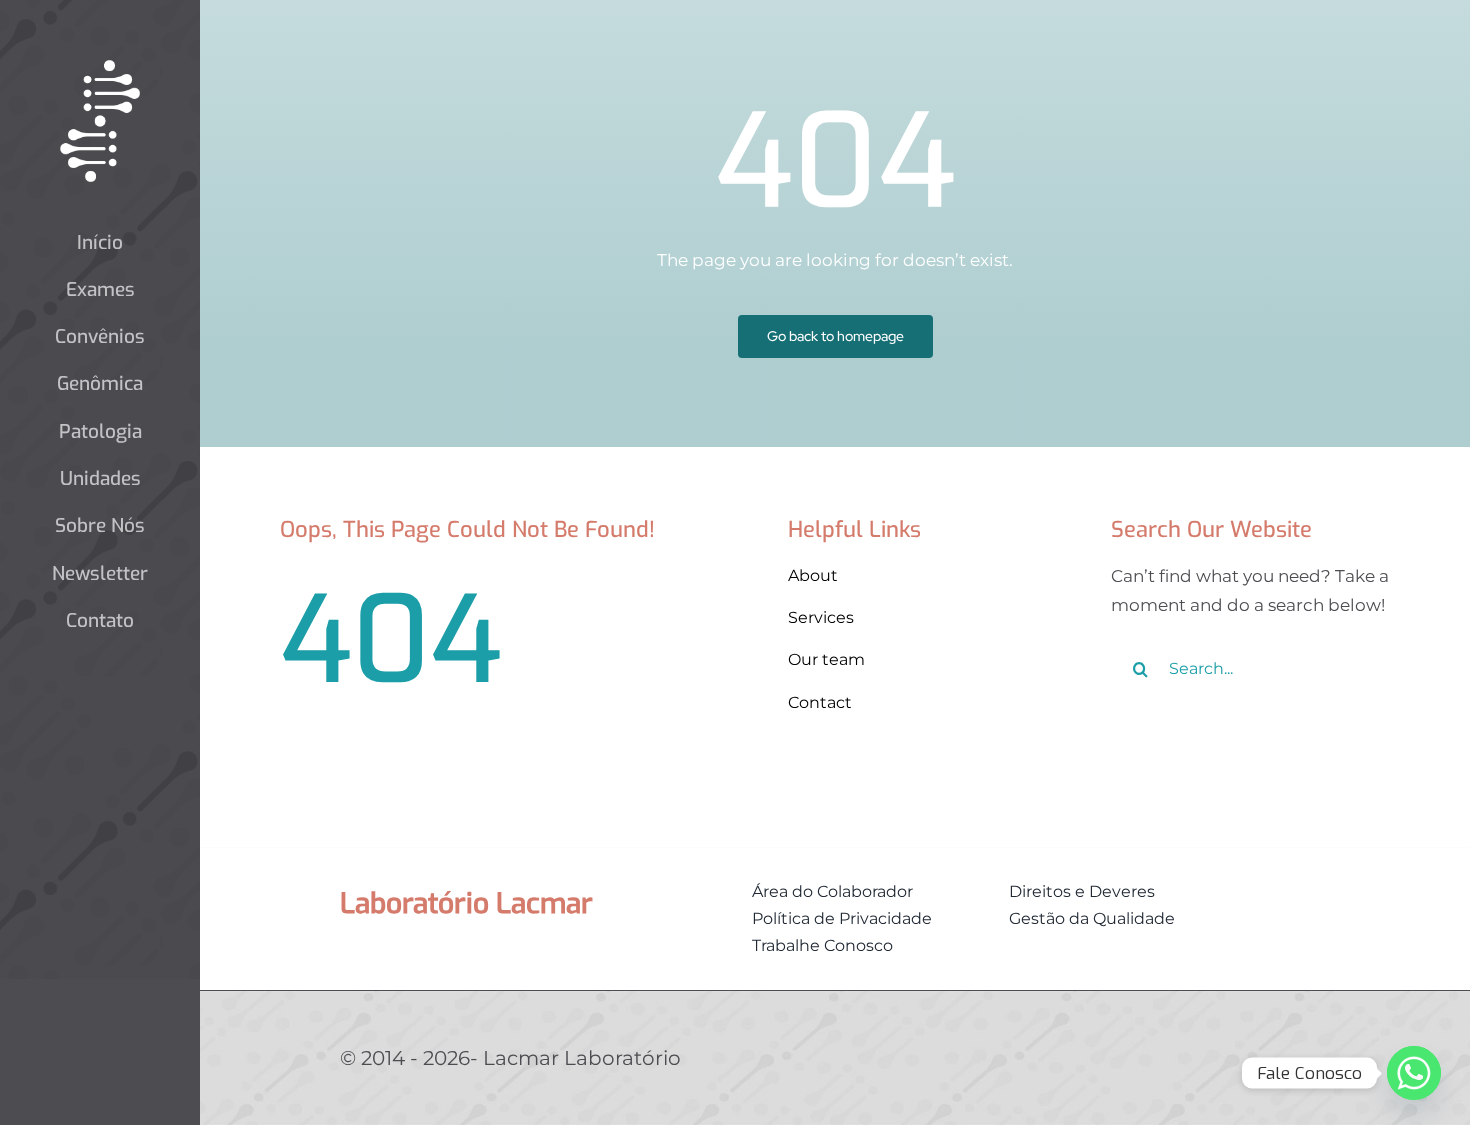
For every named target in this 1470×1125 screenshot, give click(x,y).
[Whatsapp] (1414, 1073)
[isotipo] (100, 68)
